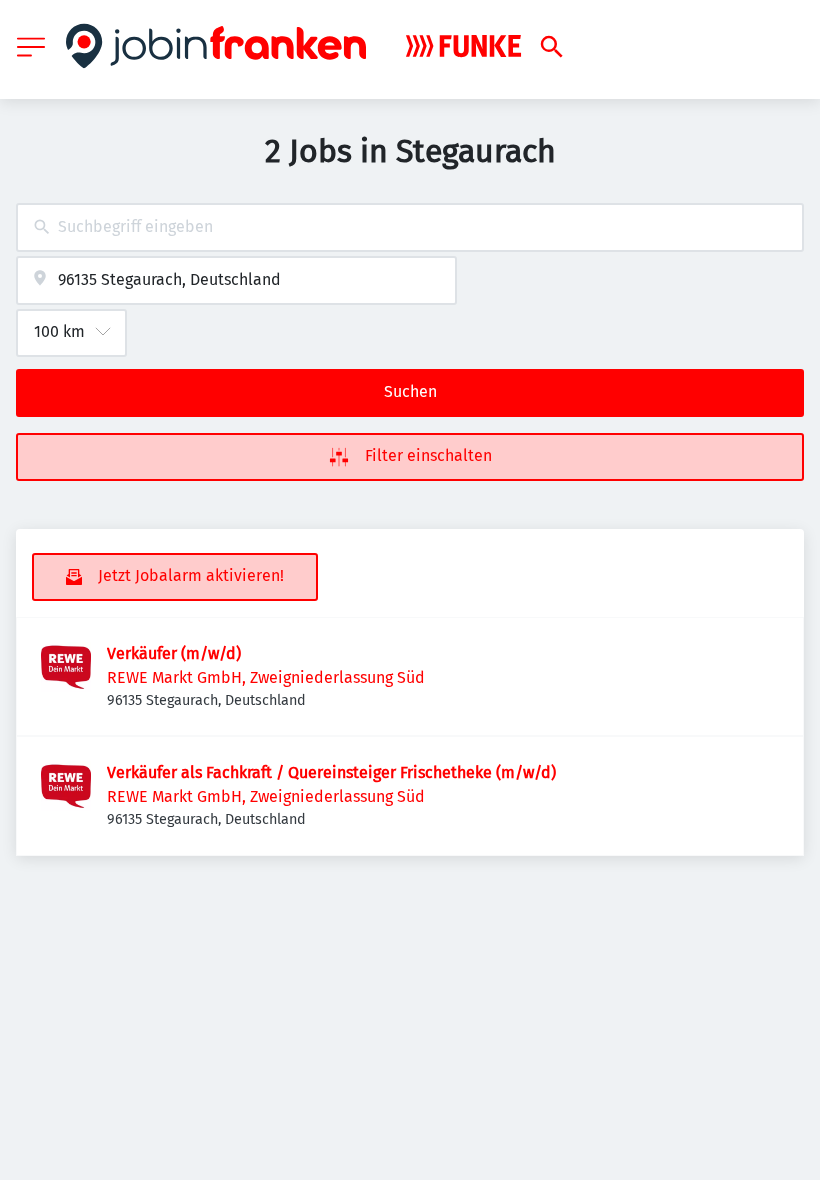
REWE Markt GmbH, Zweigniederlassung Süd (266, 677)
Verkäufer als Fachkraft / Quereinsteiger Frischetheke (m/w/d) (331, 772)
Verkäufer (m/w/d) (174, 653)
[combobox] (410, 227)
